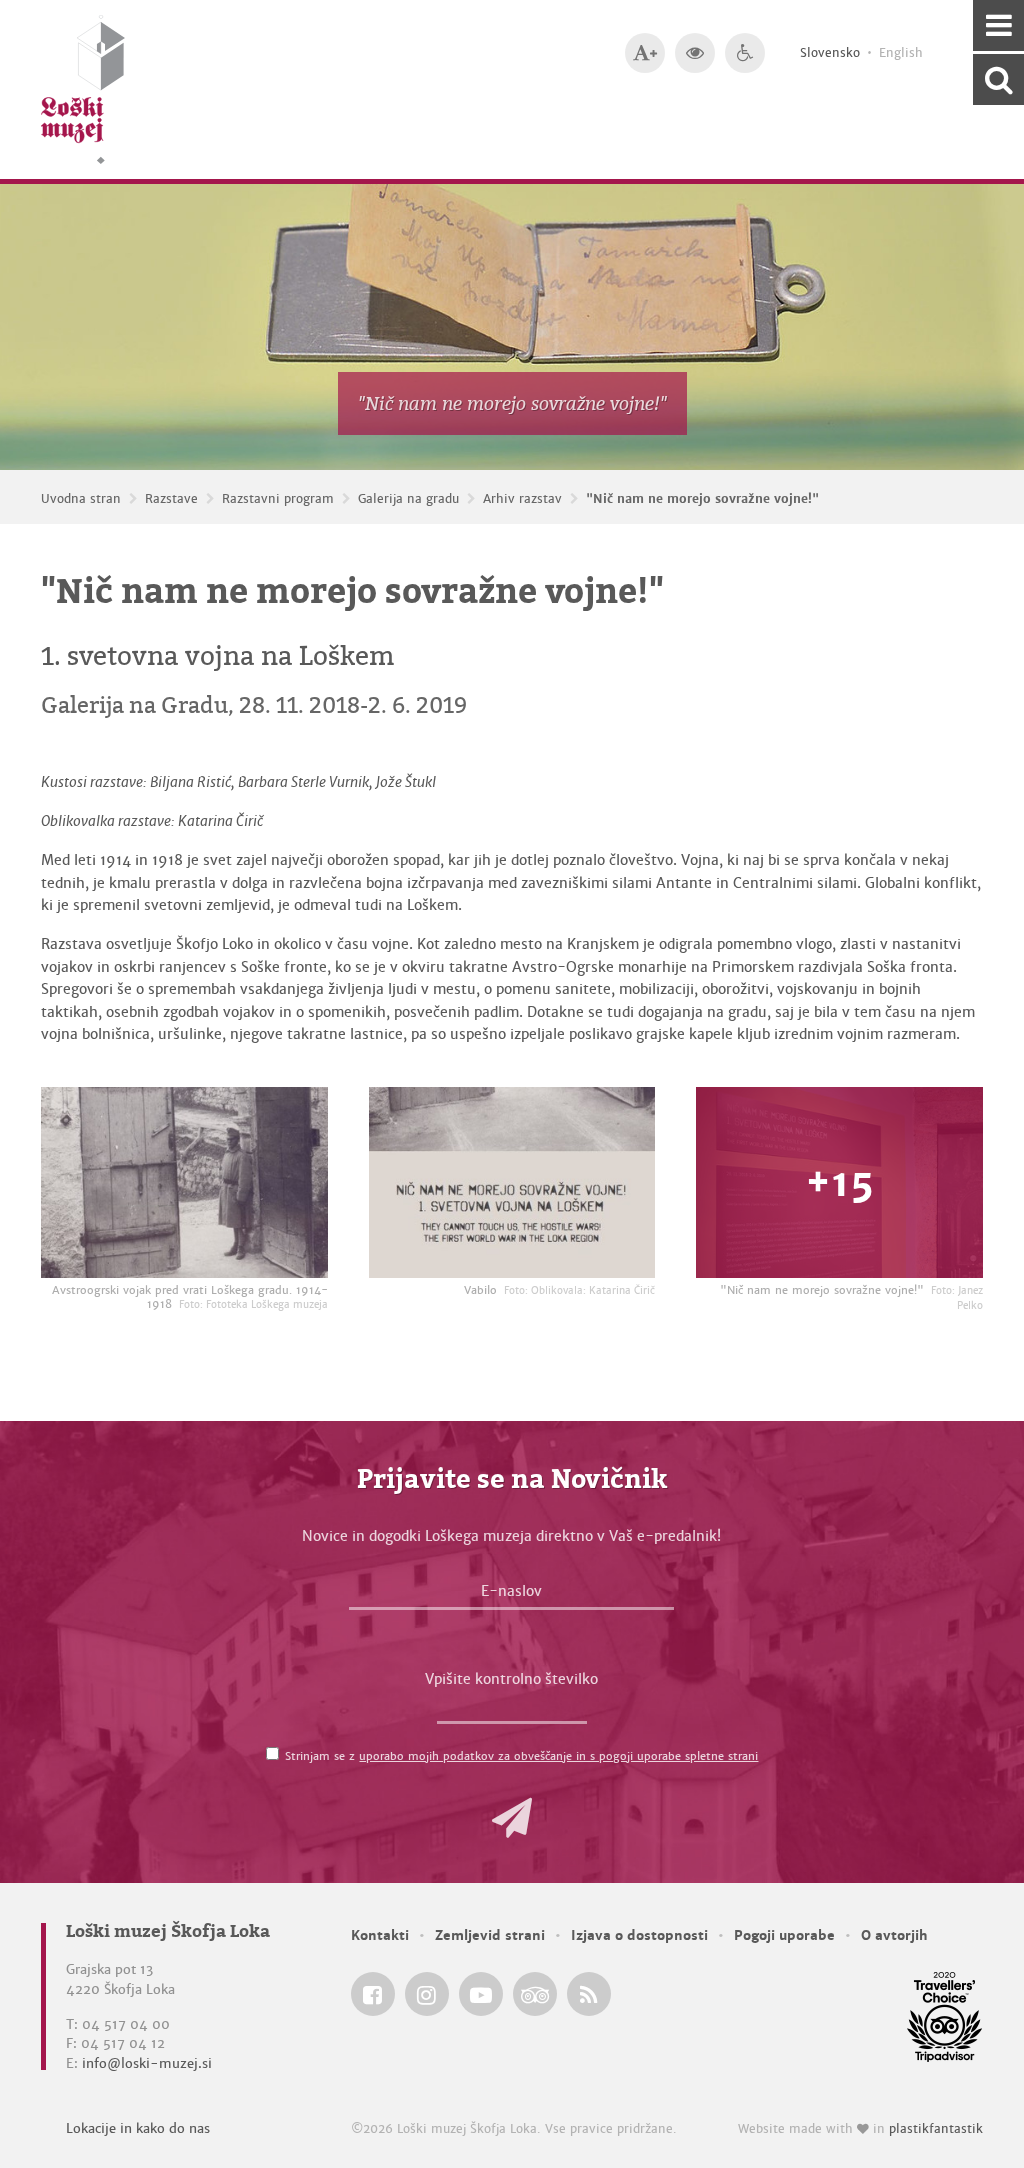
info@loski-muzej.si (147, 2063)
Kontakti (380, 1935)
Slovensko (830, 53)
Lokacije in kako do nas (138, 2128)
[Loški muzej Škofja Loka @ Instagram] (427, 1994)
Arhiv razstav (522, 499)
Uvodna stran (81, 499)
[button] (512, 1818)
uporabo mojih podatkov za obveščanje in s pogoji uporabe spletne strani (558, 1756)
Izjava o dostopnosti (639, 1935)
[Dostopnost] (745, 53)
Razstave (171, 499)
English (901, 53)
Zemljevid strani (490, 1935)
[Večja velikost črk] (645, 53)
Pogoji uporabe (784, 1935)
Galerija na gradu (408, 499)
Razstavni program (278, 499)
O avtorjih (894, 1935)
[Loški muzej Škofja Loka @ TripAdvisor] (535, 1994)
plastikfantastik (936, 2129)
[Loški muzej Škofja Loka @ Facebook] (373, 1994)
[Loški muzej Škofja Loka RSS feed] (589, 1994)
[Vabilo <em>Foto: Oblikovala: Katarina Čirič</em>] (512, 1182)
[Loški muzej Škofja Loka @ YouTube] (481, 1994)
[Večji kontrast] (695, 53)
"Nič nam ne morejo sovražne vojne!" (702, 499)
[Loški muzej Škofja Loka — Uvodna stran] (83, 89)
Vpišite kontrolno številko (511, 1679)
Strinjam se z (521, 1756)
